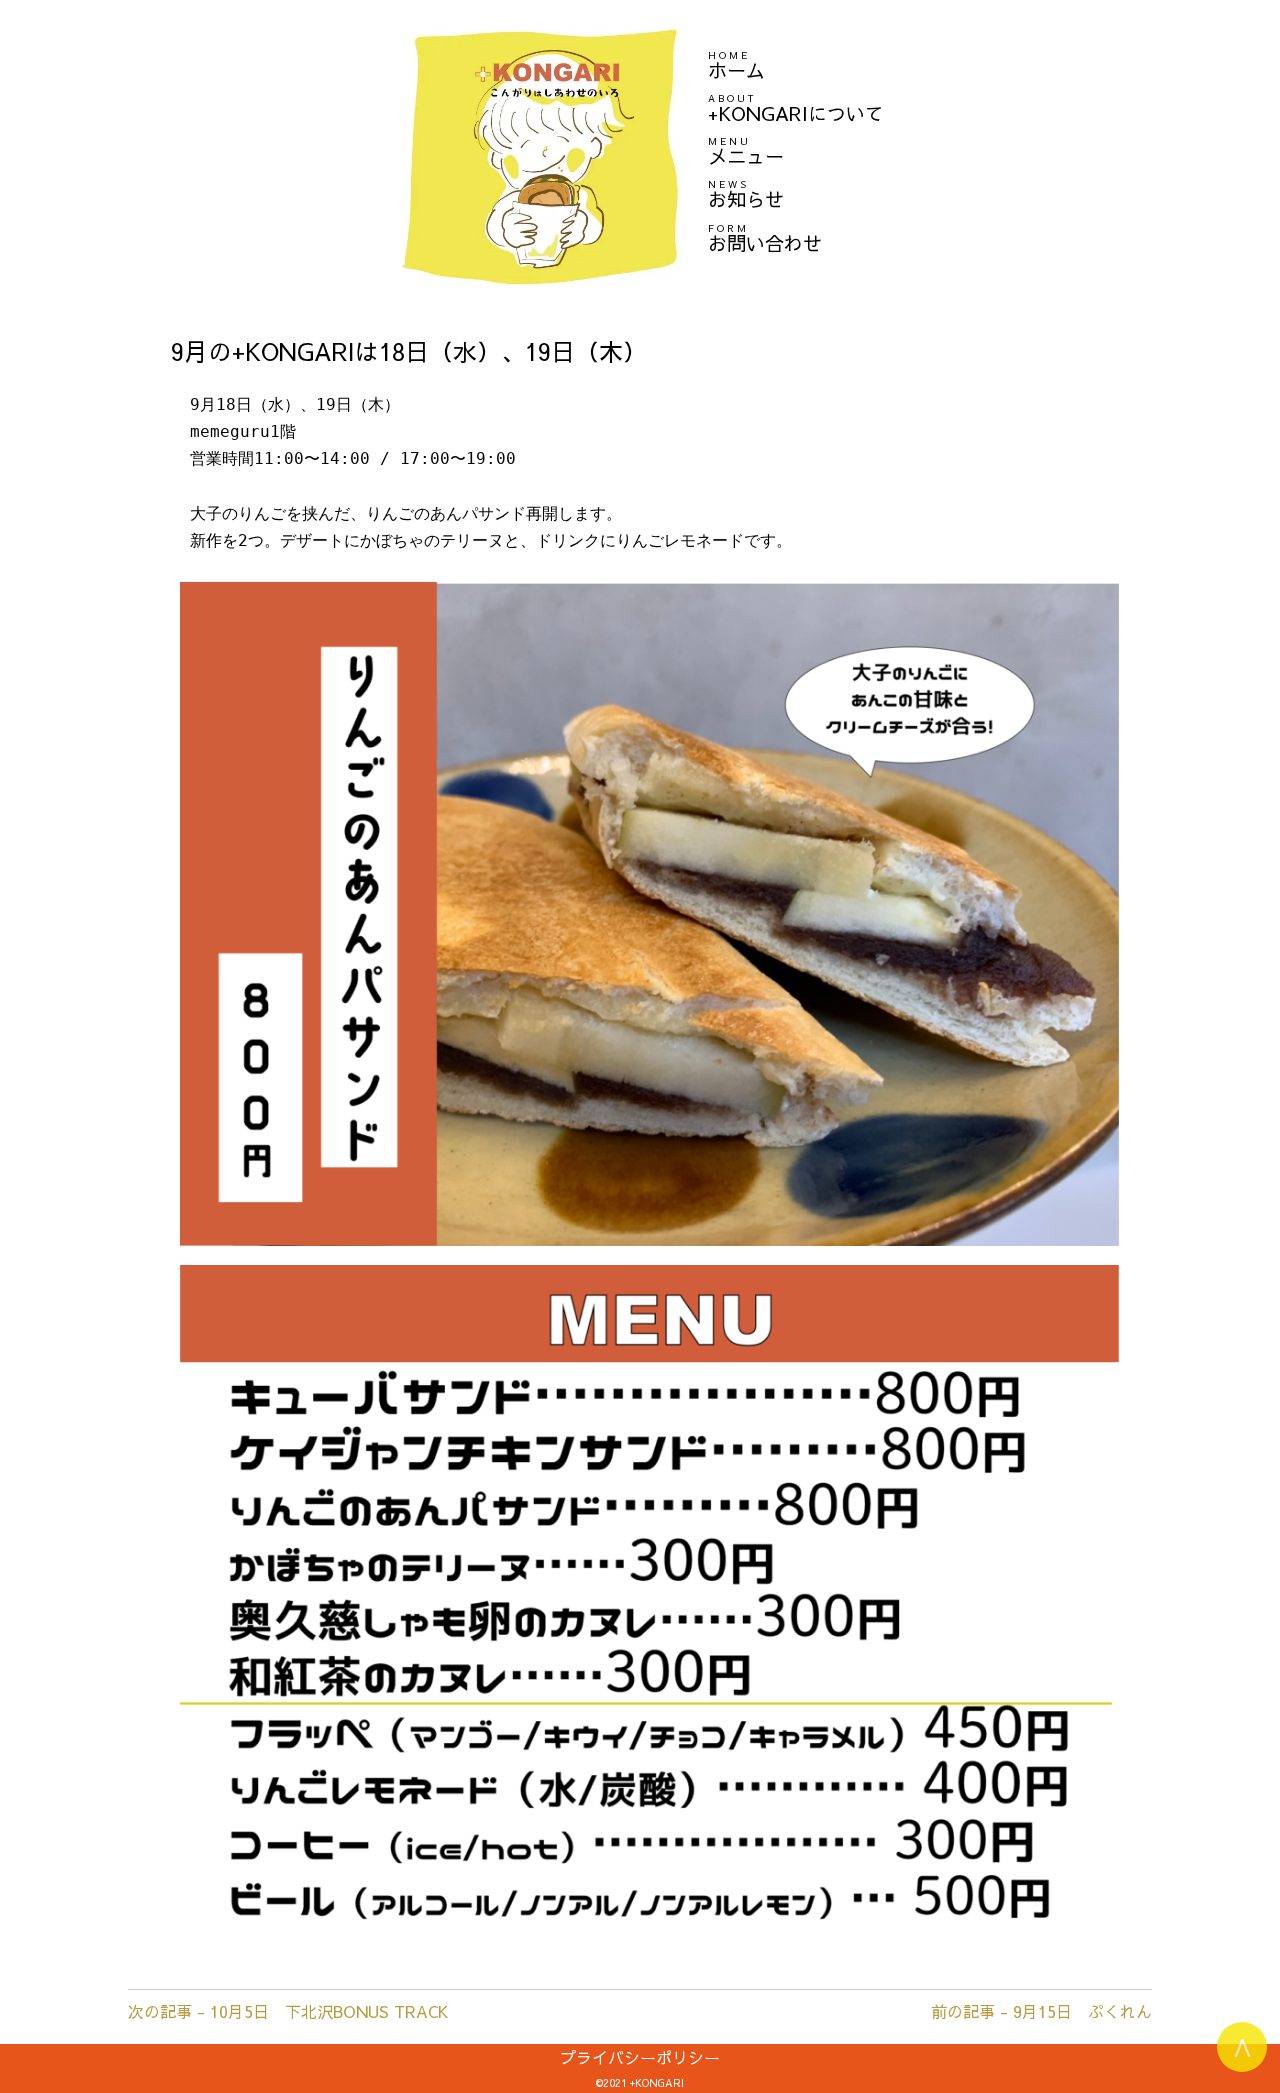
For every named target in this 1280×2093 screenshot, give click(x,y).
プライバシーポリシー (640, 2057)
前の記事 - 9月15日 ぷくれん (1041, 2011)
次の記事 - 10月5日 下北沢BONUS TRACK (288, 2011)
